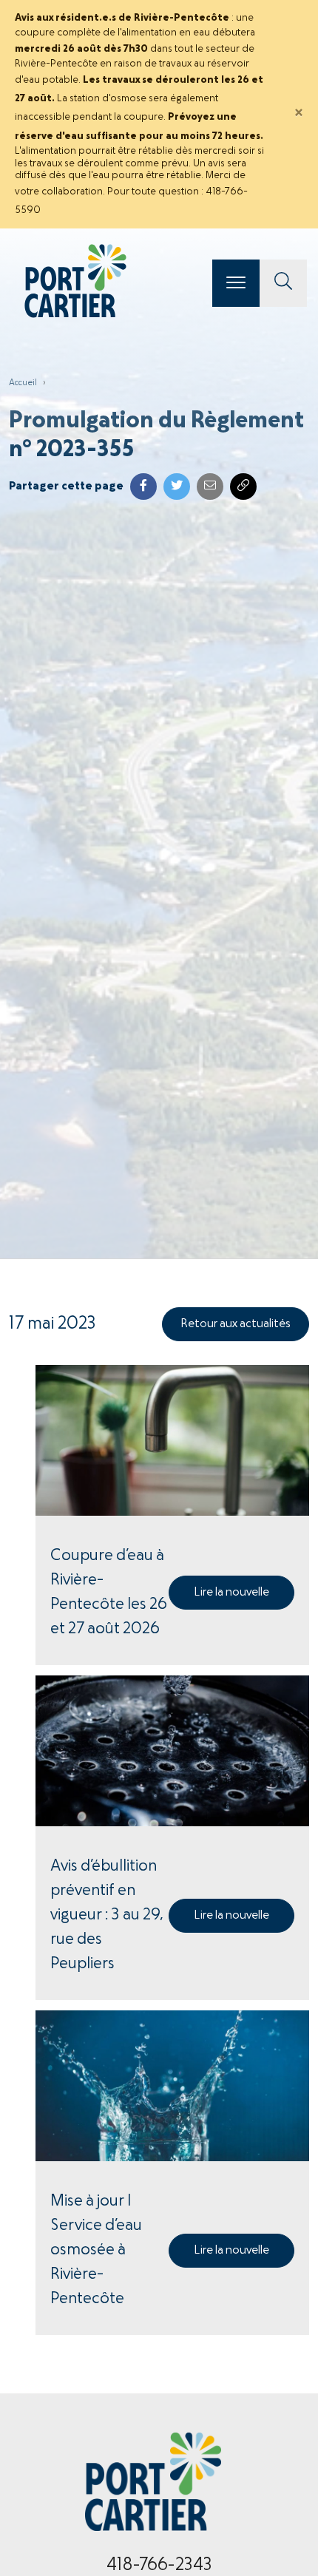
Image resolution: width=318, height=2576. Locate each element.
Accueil (23, 383)
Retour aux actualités (236, 1324)
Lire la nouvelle (231, 1593)
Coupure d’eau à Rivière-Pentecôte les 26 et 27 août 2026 (109, 1593)
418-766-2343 (159, 2566)
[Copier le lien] (243, 487)
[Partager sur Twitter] (177, 487)
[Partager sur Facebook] (143, 487)
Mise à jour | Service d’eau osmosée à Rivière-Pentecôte (96, 2250)
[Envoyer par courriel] (210, 487)
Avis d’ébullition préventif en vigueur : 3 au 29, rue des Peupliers (107, 1915)
